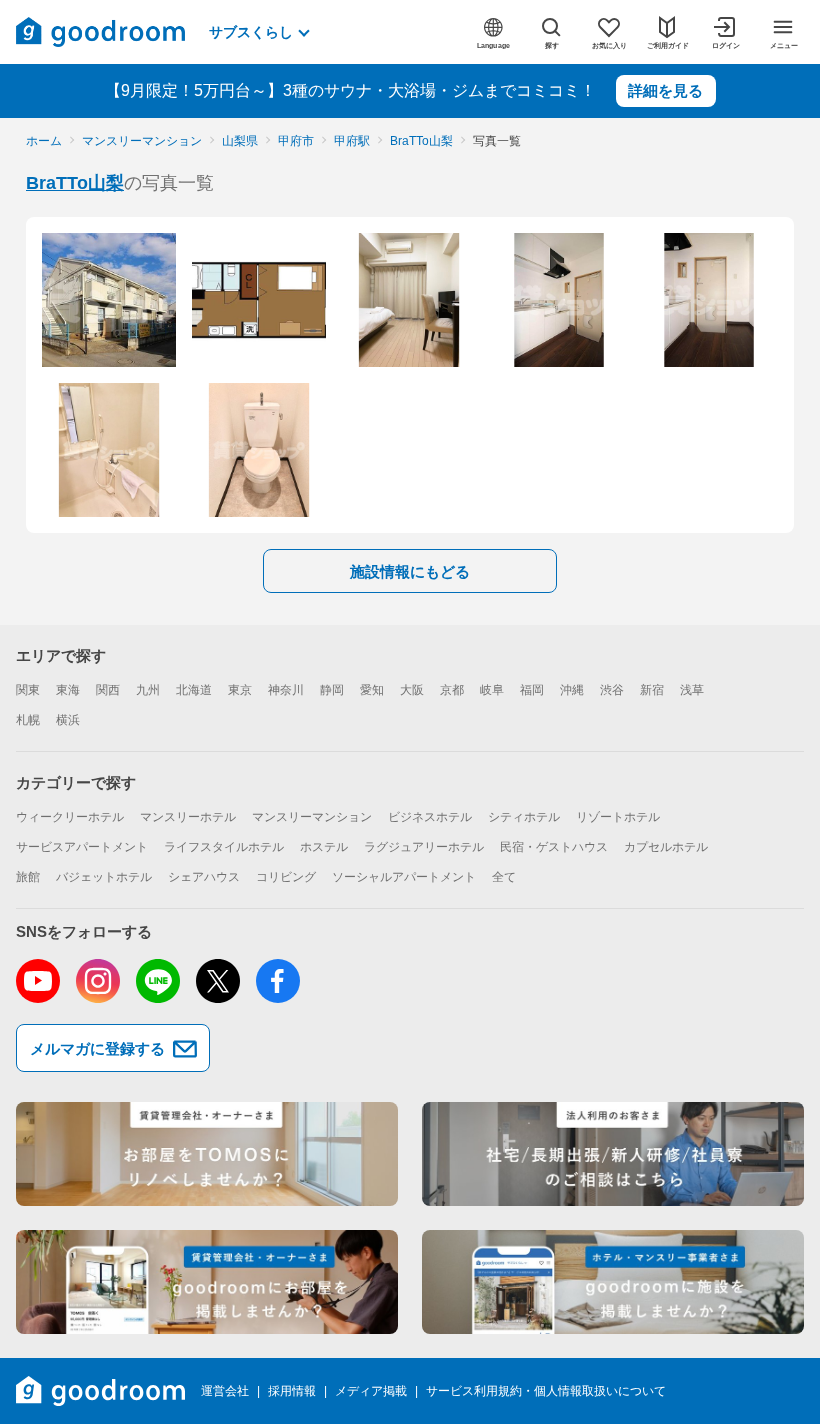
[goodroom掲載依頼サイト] (207, 1282)
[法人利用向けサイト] (613, 1154)
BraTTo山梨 (75, 183)
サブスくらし (251, 32)
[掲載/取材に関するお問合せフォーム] (613, 1282)
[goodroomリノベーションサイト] (207, 1154)
